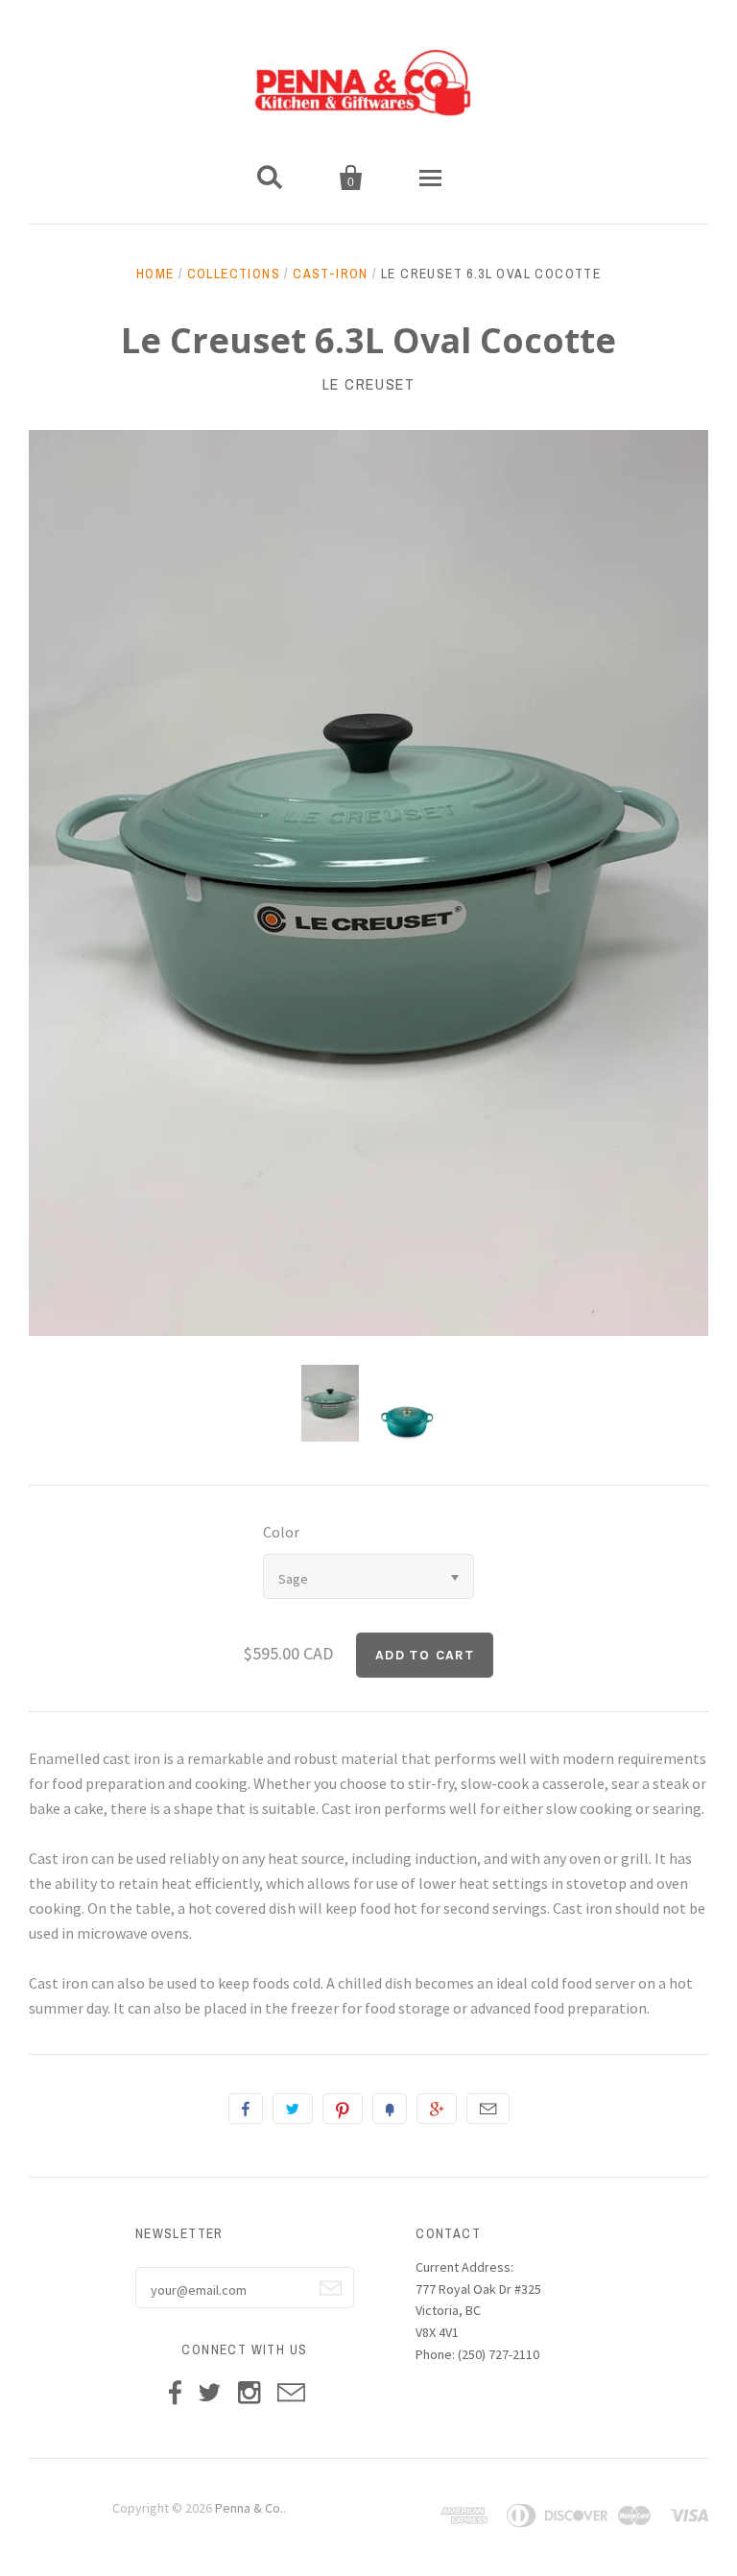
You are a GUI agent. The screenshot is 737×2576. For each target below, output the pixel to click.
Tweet (293, 2109)
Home (155, 274)
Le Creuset (369, 384)
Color (281, 1532)
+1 (437, 2109)
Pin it (343, 2109)
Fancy (390, 2109)
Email (488, 2109)
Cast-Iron (331, 274)
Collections (234, 274)
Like (246, 2109)
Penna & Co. (249, 2508)
